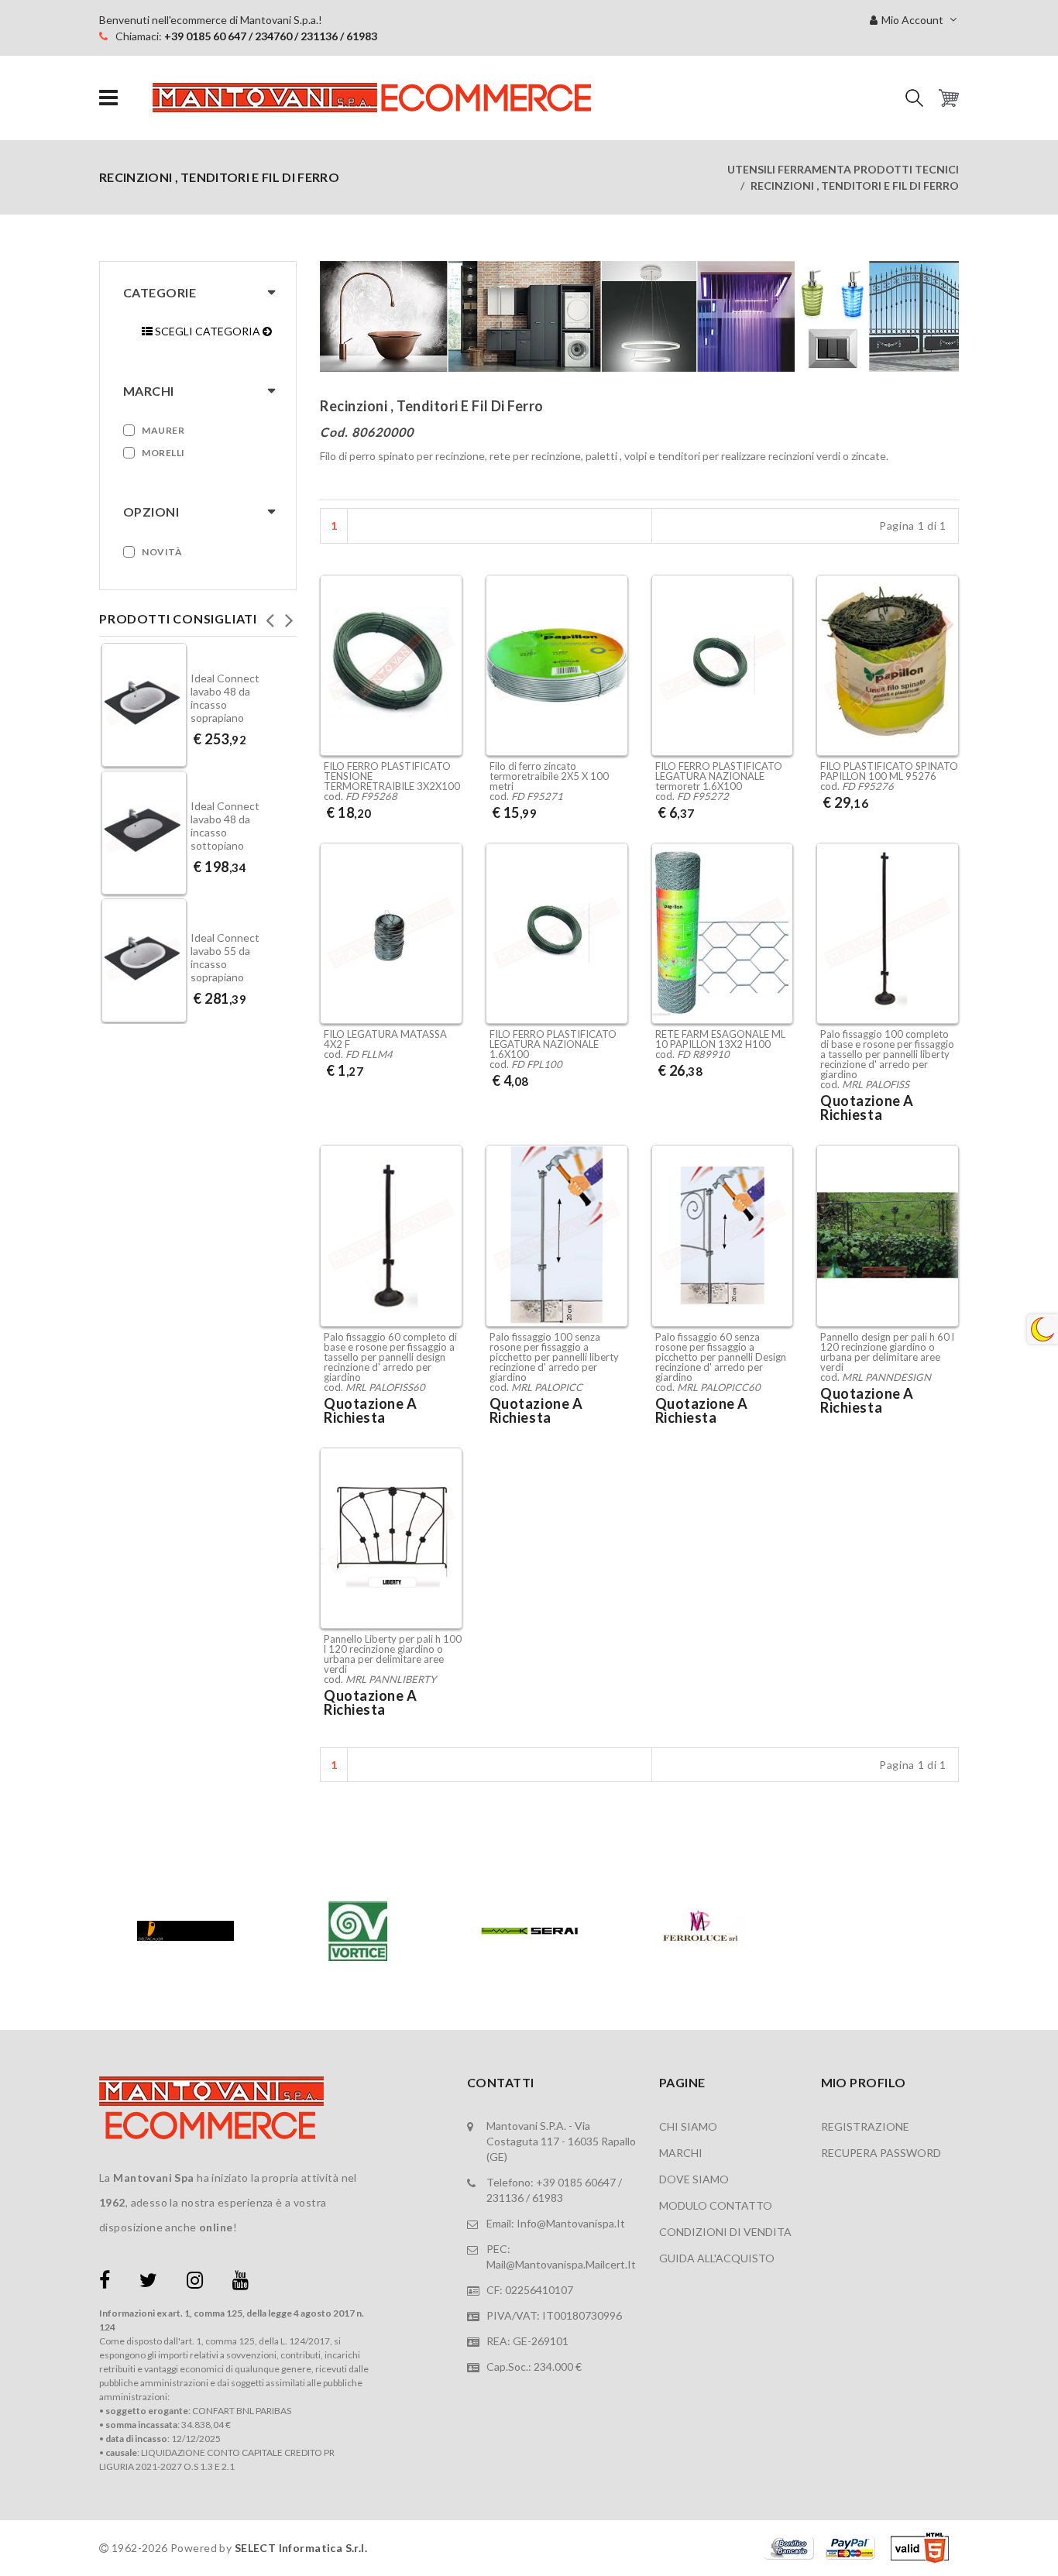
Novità (162, 552)
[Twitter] (148, 2283)
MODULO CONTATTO (716, 2205)
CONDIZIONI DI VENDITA (725, 2232)
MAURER (163, 430)
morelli (163, 453)
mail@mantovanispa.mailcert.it (561, 2264)
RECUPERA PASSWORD (881, 2153)
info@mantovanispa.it (571, 2223)
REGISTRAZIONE (865, 2126)
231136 (505, 2198)
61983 (548, 2198)
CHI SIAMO (688, 2126)
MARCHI (681, 2153)
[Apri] (108, 98)
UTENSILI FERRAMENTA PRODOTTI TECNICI (843, 169)
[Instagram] (195, 2283)
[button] (914, 98)
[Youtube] (240, 2283)
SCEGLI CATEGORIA (208, 331)
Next (289, 616)
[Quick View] (447, 715)
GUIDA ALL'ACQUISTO (717, 2258)
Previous (270, 616)
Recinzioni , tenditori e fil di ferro (855, 185)
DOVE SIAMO (694, 2179)
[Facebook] (105, 2283)
